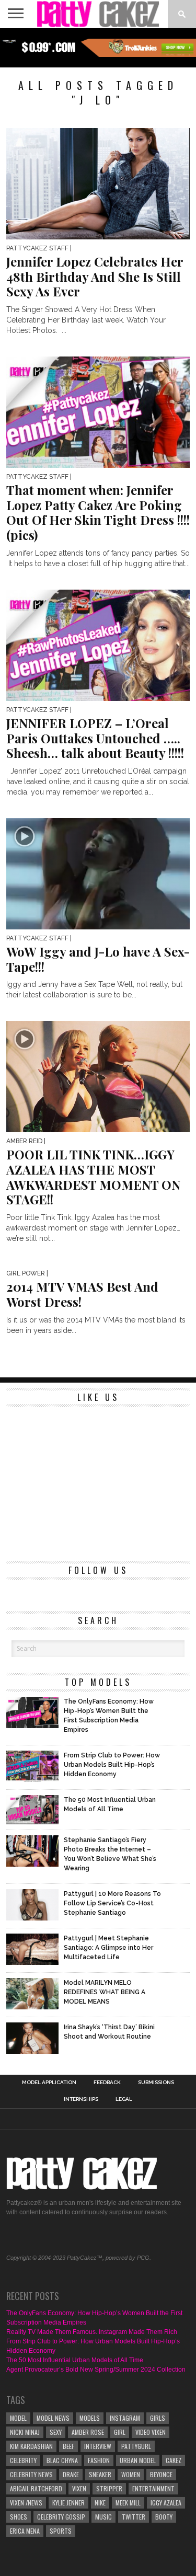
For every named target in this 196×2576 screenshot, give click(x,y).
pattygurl (136, 2446)
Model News (53, 2418)
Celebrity (23, 2460)
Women (131, 2474)
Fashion (99, 2460)
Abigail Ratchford (36, 2488)
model (18, 2418)
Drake (71, 2474)
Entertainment (153, 2488)
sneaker (100, 2474)
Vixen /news (26, 2503)
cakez (174, 2460)
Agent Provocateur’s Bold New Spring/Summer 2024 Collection (96, 2370)
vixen (79, 2488)
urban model (138, 2460)
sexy (56, 2432)
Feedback (107, 2083)
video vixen (151, 2432)
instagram (125, 2418)
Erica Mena (25, 2531)
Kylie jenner (68, 2503)
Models (90, 2418)
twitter (134, 2517)
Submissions (156, 2083)
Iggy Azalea (166, 2503)
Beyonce (161, 2474)
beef (68, 2446)
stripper (109, 2488)
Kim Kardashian (31, 2446)
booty (164, 2517)
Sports (61, 2531)
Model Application (49, 2083)
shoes (19, 2517)
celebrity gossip (61, 2517)
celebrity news (31, 2474)
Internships (81, 2099)
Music (103, 2517)
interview (98, 2446)
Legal (124, 2099)
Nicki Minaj (25, 2432)
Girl (120, 2432)
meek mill (128, 2503)
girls (158, 2418)
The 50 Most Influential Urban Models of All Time (75, 2360)
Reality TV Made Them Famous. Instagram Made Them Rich (92, 2332)
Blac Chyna (62, 2460)
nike (100, 2503)
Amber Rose (88, 2432)
